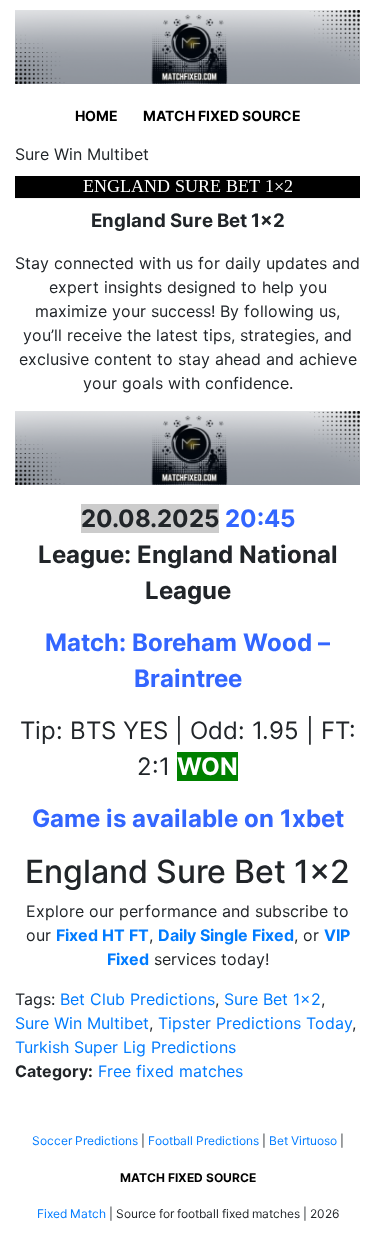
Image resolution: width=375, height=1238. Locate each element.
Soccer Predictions (85, 1140)
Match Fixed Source (222, 115)
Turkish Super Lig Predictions (125, 1047)
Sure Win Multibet (82, 1023)
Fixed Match (71, 1213)
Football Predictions (203, 1140)
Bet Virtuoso (303, 1140)
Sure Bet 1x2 (272, 999)
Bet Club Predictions (137, 999)
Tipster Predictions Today (255, 1023)
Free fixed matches (170, 1071)
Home (96, 115)
